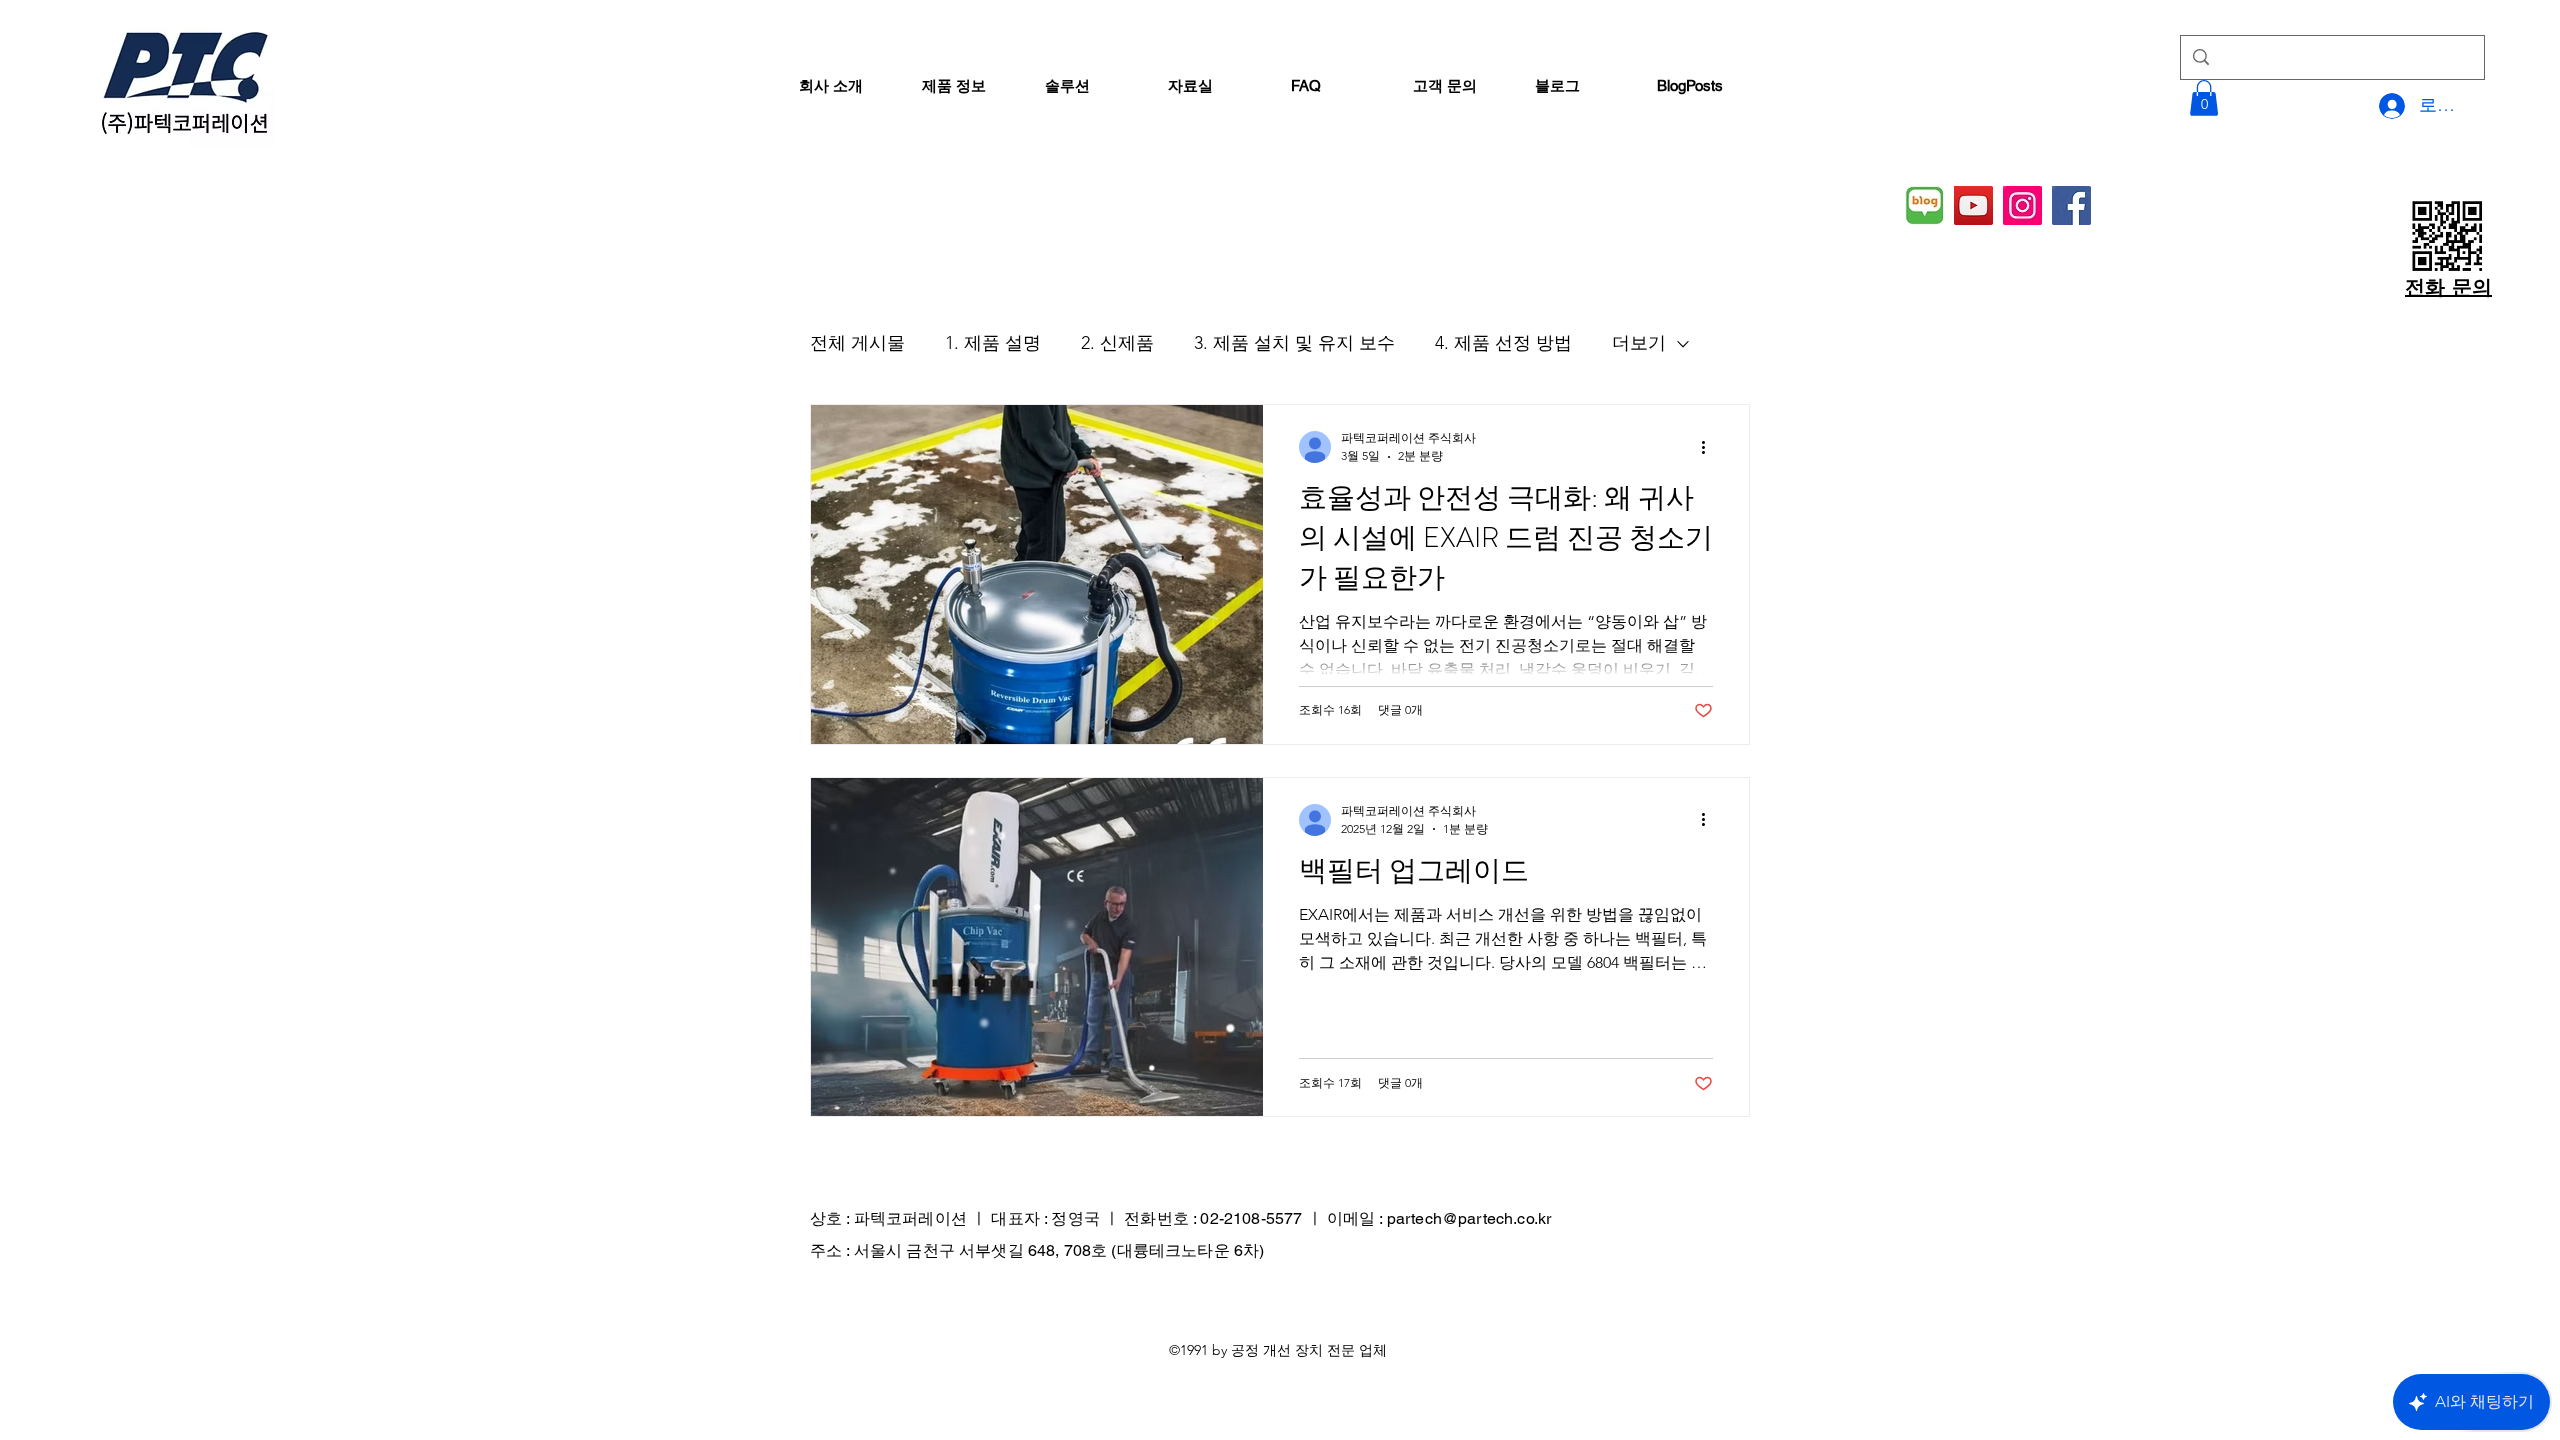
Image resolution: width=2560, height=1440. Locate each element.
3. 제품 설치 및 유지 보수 (1294, 343)
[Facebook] (2071, 205)
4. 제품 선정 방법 (1503, 343)
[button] (2204, 98)
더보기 (1639, 343)
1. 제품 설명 (993, 343)
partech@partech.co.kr (1469, 1218)
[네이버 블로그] (1924, 205)
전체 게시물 (857, 343)
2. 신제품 (1117, 343)
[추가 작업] (1710, 447)
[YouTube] (1973, 205)
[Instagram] (2022, 205)
